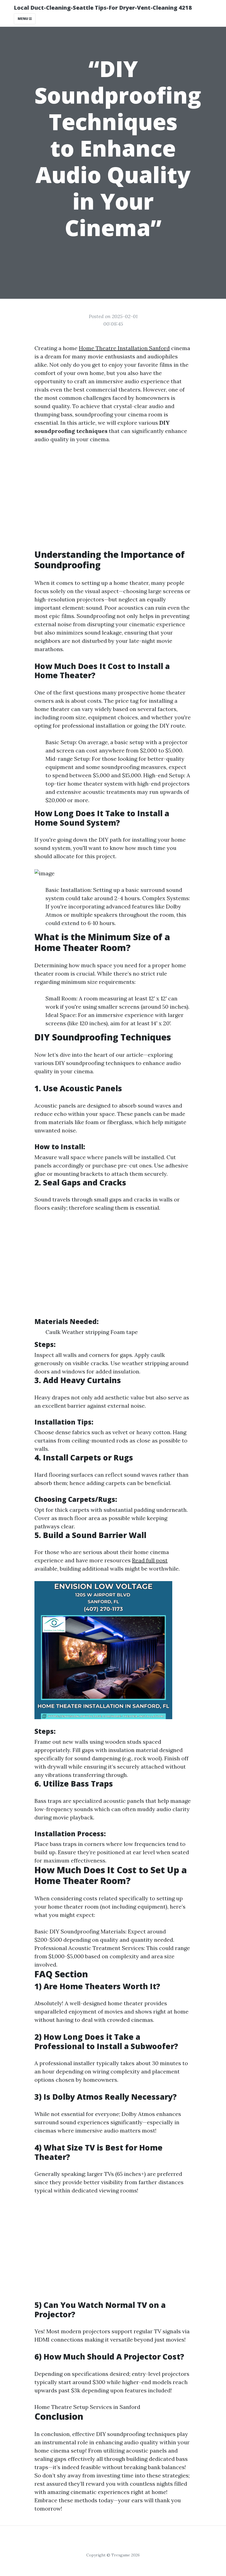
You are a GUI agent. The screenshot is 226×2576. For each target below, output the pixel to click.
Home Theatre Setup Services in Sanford (87, 2407)
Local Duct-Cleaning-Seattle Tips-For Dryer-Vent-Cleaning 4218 (103, 8)
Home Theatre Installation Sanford (124, 348)
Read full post (150, 1560)
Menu (23, 19)
